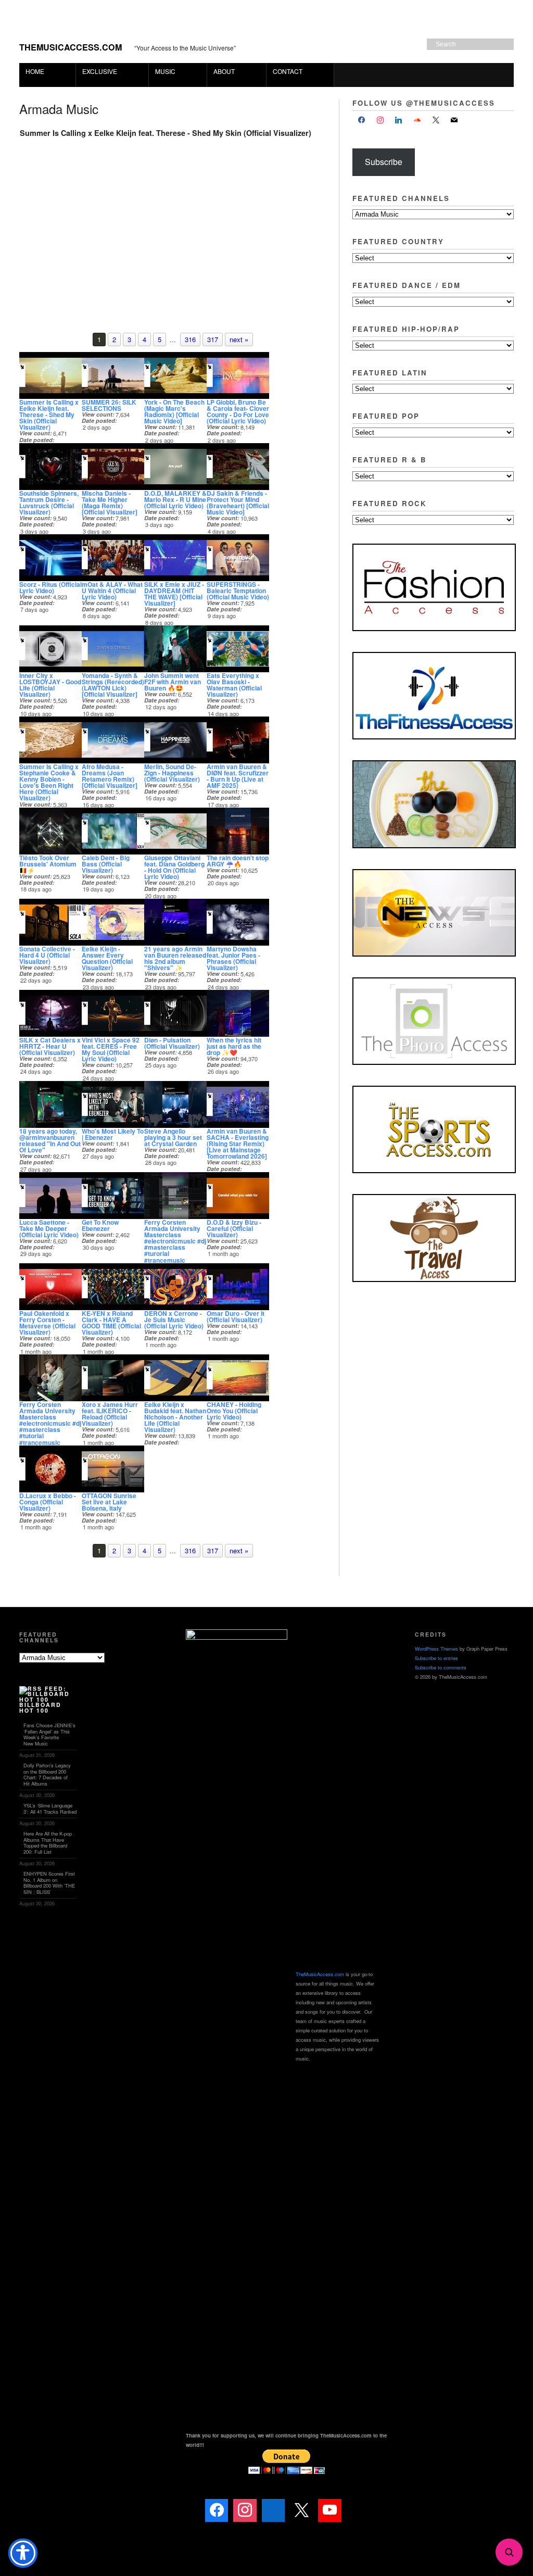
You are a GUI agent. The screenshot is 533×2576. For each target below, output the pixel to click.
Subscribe (384, 162)
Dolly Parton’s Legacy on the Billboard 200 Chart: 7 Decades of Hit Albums (47, 1774)
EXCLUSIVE (97, 71)
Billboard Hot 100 (40, 1707)
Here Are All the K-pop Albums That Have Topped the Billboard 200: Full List (48, 1843)
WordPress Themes (436, 1649)
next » (239, 339)
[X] (436, 120)
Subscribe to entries (436, 1658)
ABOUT (221, 71)
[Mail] (358, 2510)
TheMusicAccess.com (71, 47)
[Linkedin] (273, 2510)
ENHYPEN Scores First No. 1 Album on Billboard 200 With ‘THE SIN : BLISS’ (49, 1883)
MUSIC (162, 71)
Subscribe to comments (441, 1667)
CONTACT (288, 71)
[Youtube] (329, 2510)
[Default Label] (399, 120)
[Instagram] (380, 120)
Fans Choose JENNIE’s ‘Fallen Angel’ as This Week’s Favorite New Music (49, 1734)
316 (190, 339)
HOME (35, 71)
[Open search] (509, 2552)
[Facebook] (362, 120)
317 (213, 339)
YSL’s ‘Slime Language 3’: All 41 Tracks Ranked (50, 1808)
